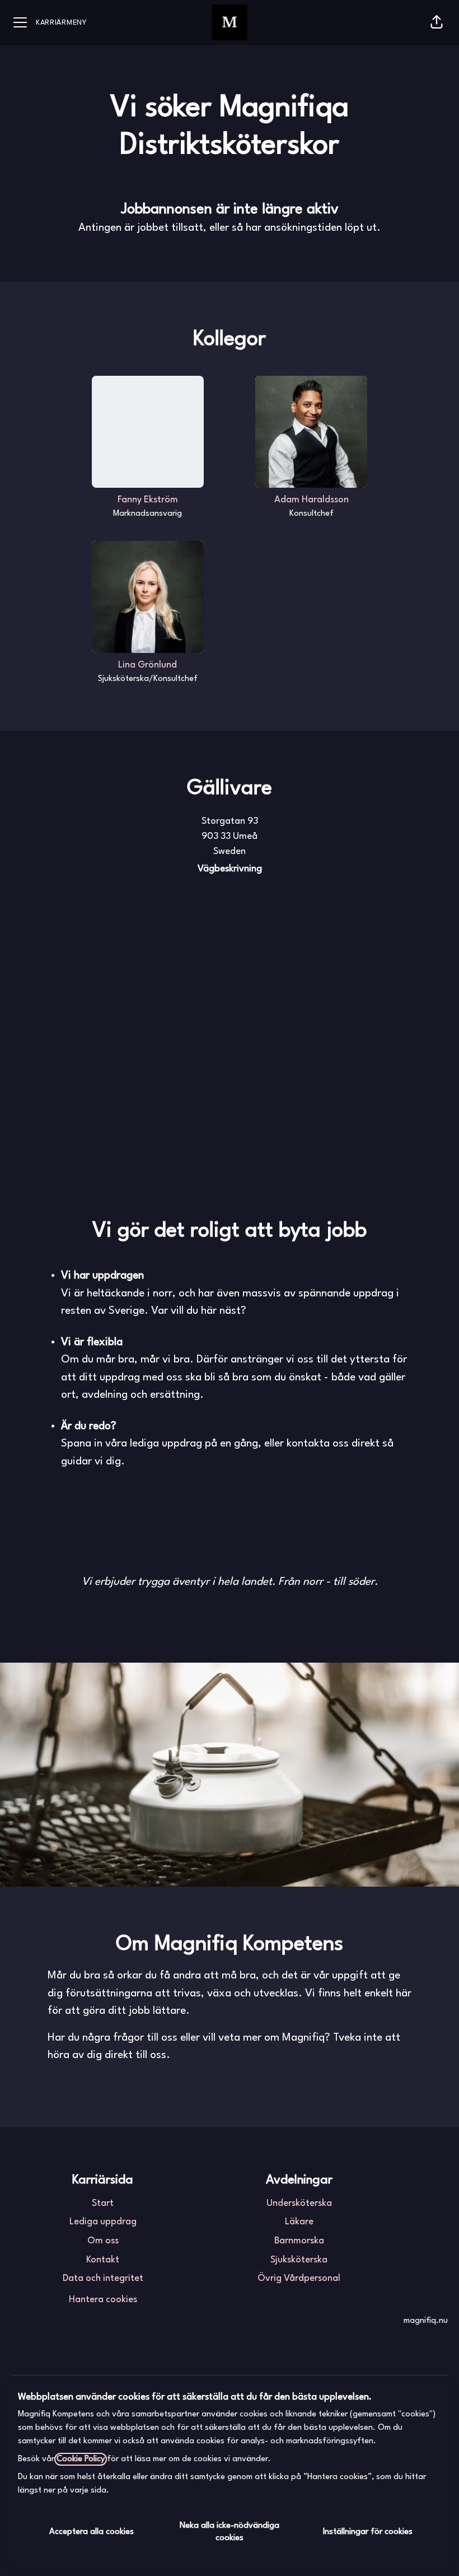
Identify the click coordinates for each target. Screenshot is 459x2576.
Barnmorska (299, 2241)
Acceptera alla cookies (92, 2532)
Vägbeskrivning (230, 869)
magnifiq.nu (426, 2321)
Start (103, 2203)
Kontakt (103, 2260)
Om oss (103, 2241)
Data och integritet (103, 2278)
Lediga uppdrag (103, 2222)
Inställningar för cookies (368, 2532)
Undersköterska (299, 2203)
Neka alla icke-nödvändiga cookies (230, 2532)
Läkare (299, 2222)
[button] (437, 22)
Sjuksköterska (299, 2260)
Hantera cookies (103, 2300)
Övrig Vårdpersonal (299, 2278)
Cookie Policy (81, 2459)
